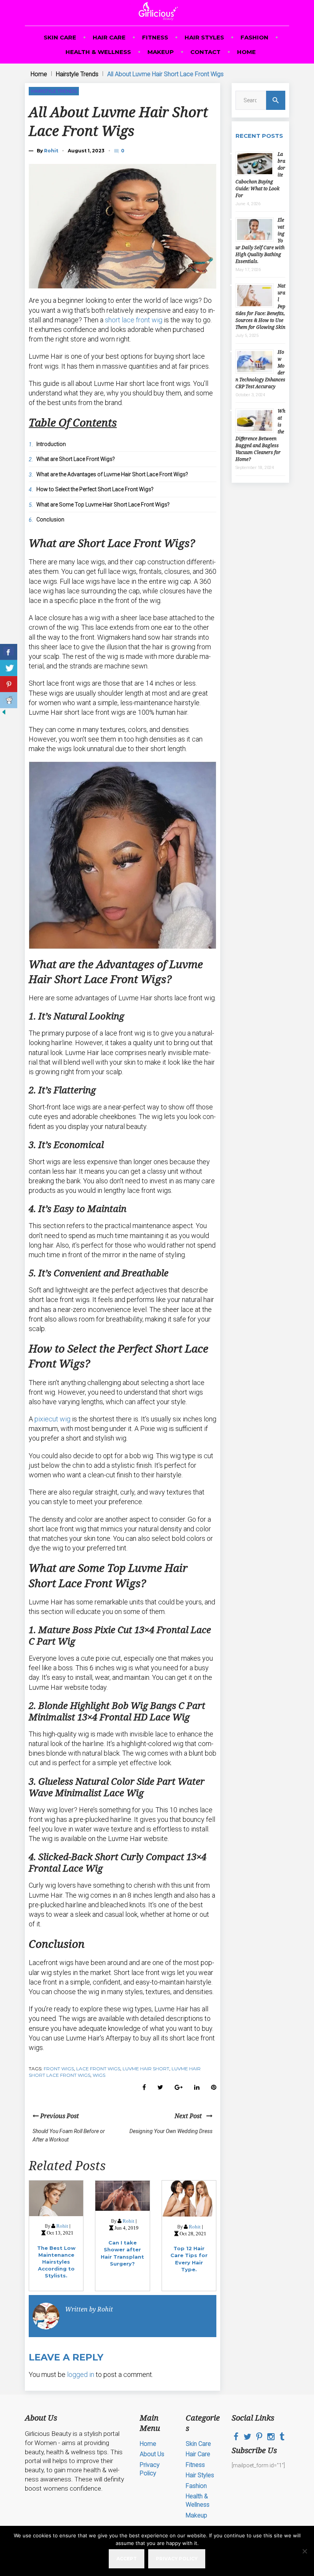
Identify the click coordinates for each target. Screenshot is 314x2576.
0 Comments (123, 150)
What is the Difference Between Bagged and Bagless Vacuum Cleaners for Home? (260, 435)
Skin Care (60, 37)
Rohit (51, 151)
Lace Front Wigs (98, 2069)
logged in (81, 2374)
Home (246, 52)
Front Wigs (59, 2069)
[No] (304, 2551)
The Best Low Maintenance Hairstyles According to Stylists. (56, 2262)
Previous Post (59, 2116)
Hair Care (109, 37)
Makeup (161, 52)
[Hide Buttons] (4, 714)
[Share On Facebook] (9, 652)
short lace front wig (134, 320)
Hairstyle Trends (77, 74)
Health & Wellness (98, 52)
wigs (99, 2075)
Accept (127, 2559)
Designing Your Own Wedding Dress (171, 2131)
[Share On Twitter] (9, 668)
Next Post (191, 2116)
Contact (205, 52)
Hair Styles (204, 37)
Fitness (155, 37)
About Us (152, 2454)
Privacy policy (177, 2559)
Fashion (254, 37)
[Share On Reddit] (9, 700)
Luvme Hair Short (146, 2069)
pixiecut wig (52, 1419)
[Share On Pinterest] (9, 684)
